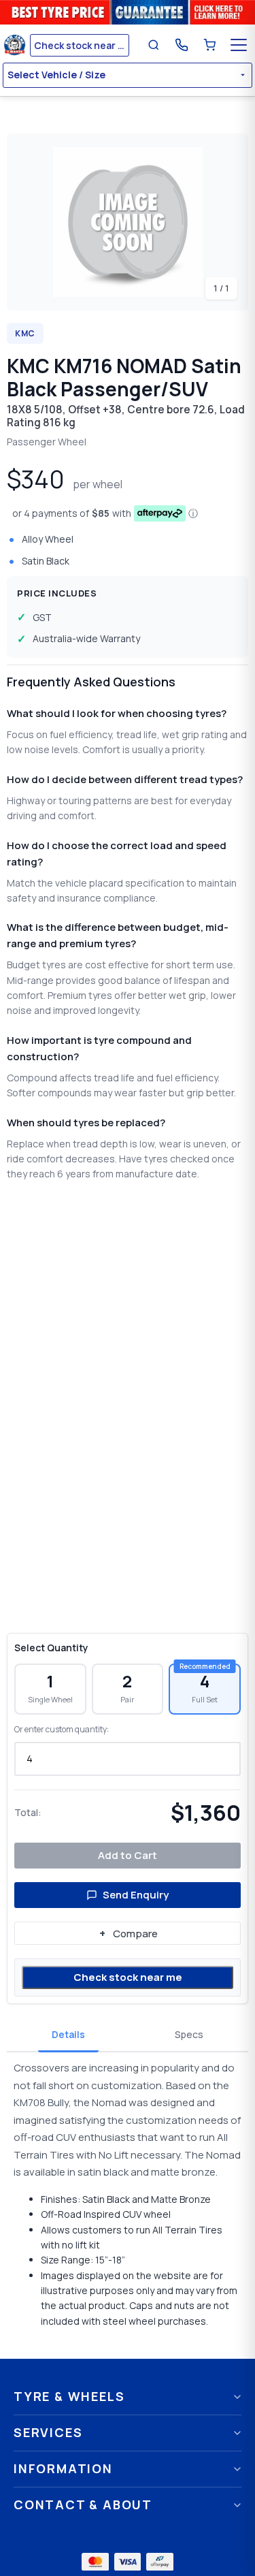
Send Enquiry (136, 1895)
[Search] (154, 45)
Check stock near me (128, 1977)
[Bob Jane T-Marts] (15, 45)
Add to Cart (128, 1855)
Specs (189, 2034)
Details (68, 2034)
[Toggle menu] (239, 45)
